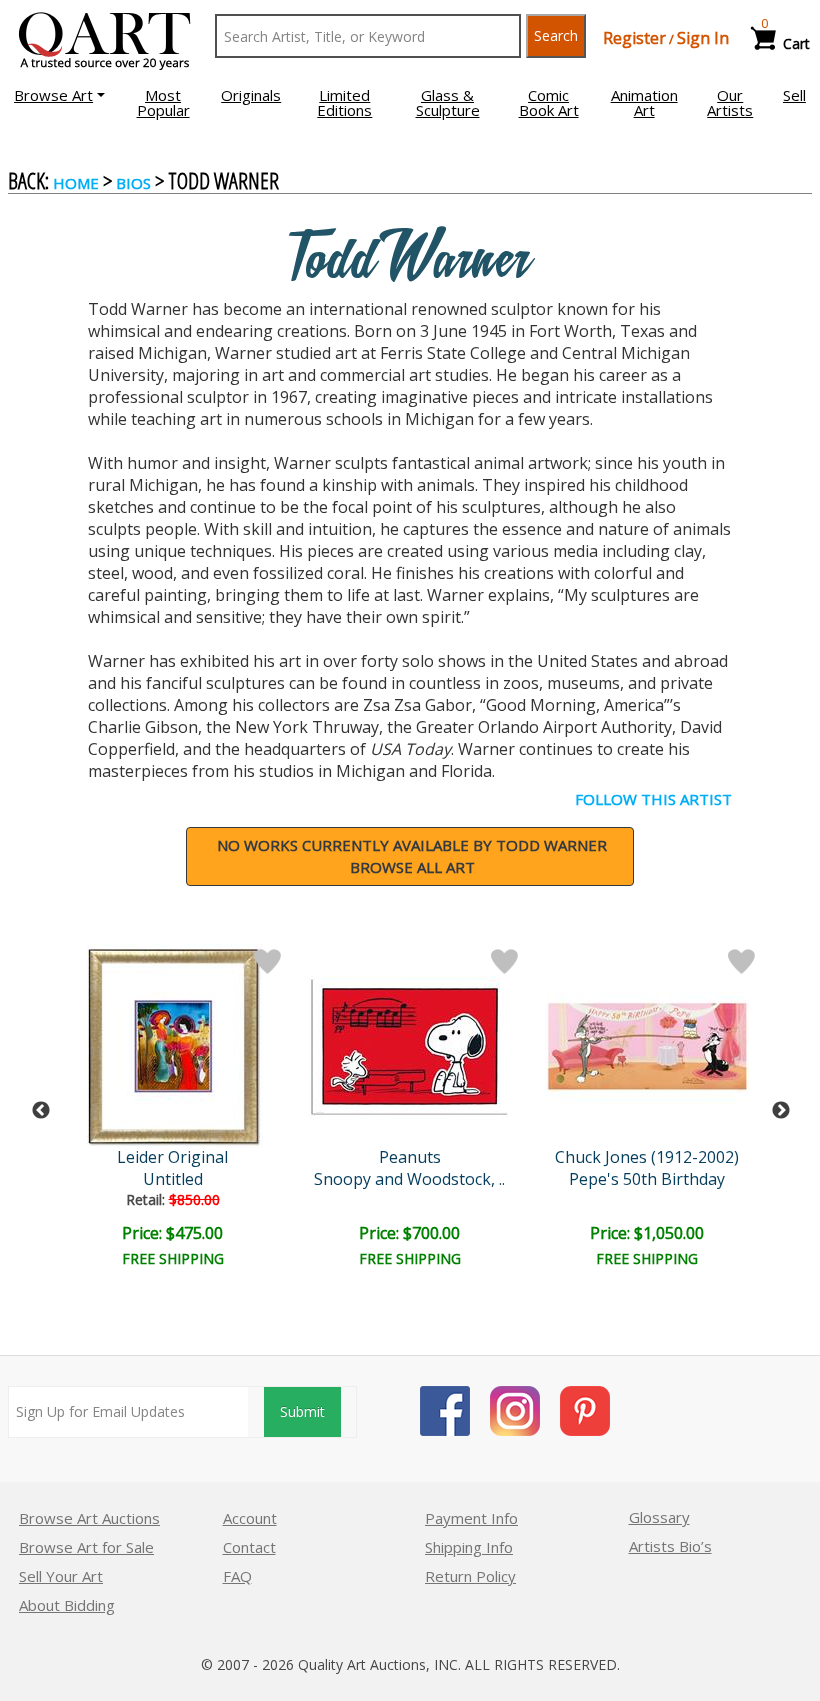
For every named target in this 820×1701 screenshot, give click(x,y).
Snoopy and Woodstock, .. (409, 1179)
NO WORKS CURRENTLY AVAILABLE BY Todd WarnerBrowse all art (412, 856)
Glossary (659, 1517)
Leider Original (172, 1157)
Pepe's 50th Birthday (647, 1179)
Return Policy (470, 1576)
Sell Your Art (61, 1576)
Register (634, 38)
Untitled (173, 1179)
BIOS (133, 183)
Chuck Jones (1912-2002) (647, 1157)
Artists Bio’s (670, 1546)
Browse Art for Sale (86, 1547)
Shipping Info (469, 1547)
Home (76, 183)
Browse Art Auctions (89, 1518)
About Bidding (67, 1605)
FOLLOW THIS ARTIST (653, 799)
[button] (59, 95)
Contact (249, 1547)
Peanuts (410, 1157)
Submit (302, 1411)
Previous (41, 1111)
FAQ (237, 1576)
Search (556, 35)
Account (250, 1518)
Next (781, 1111)
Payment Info (471, 1518)
